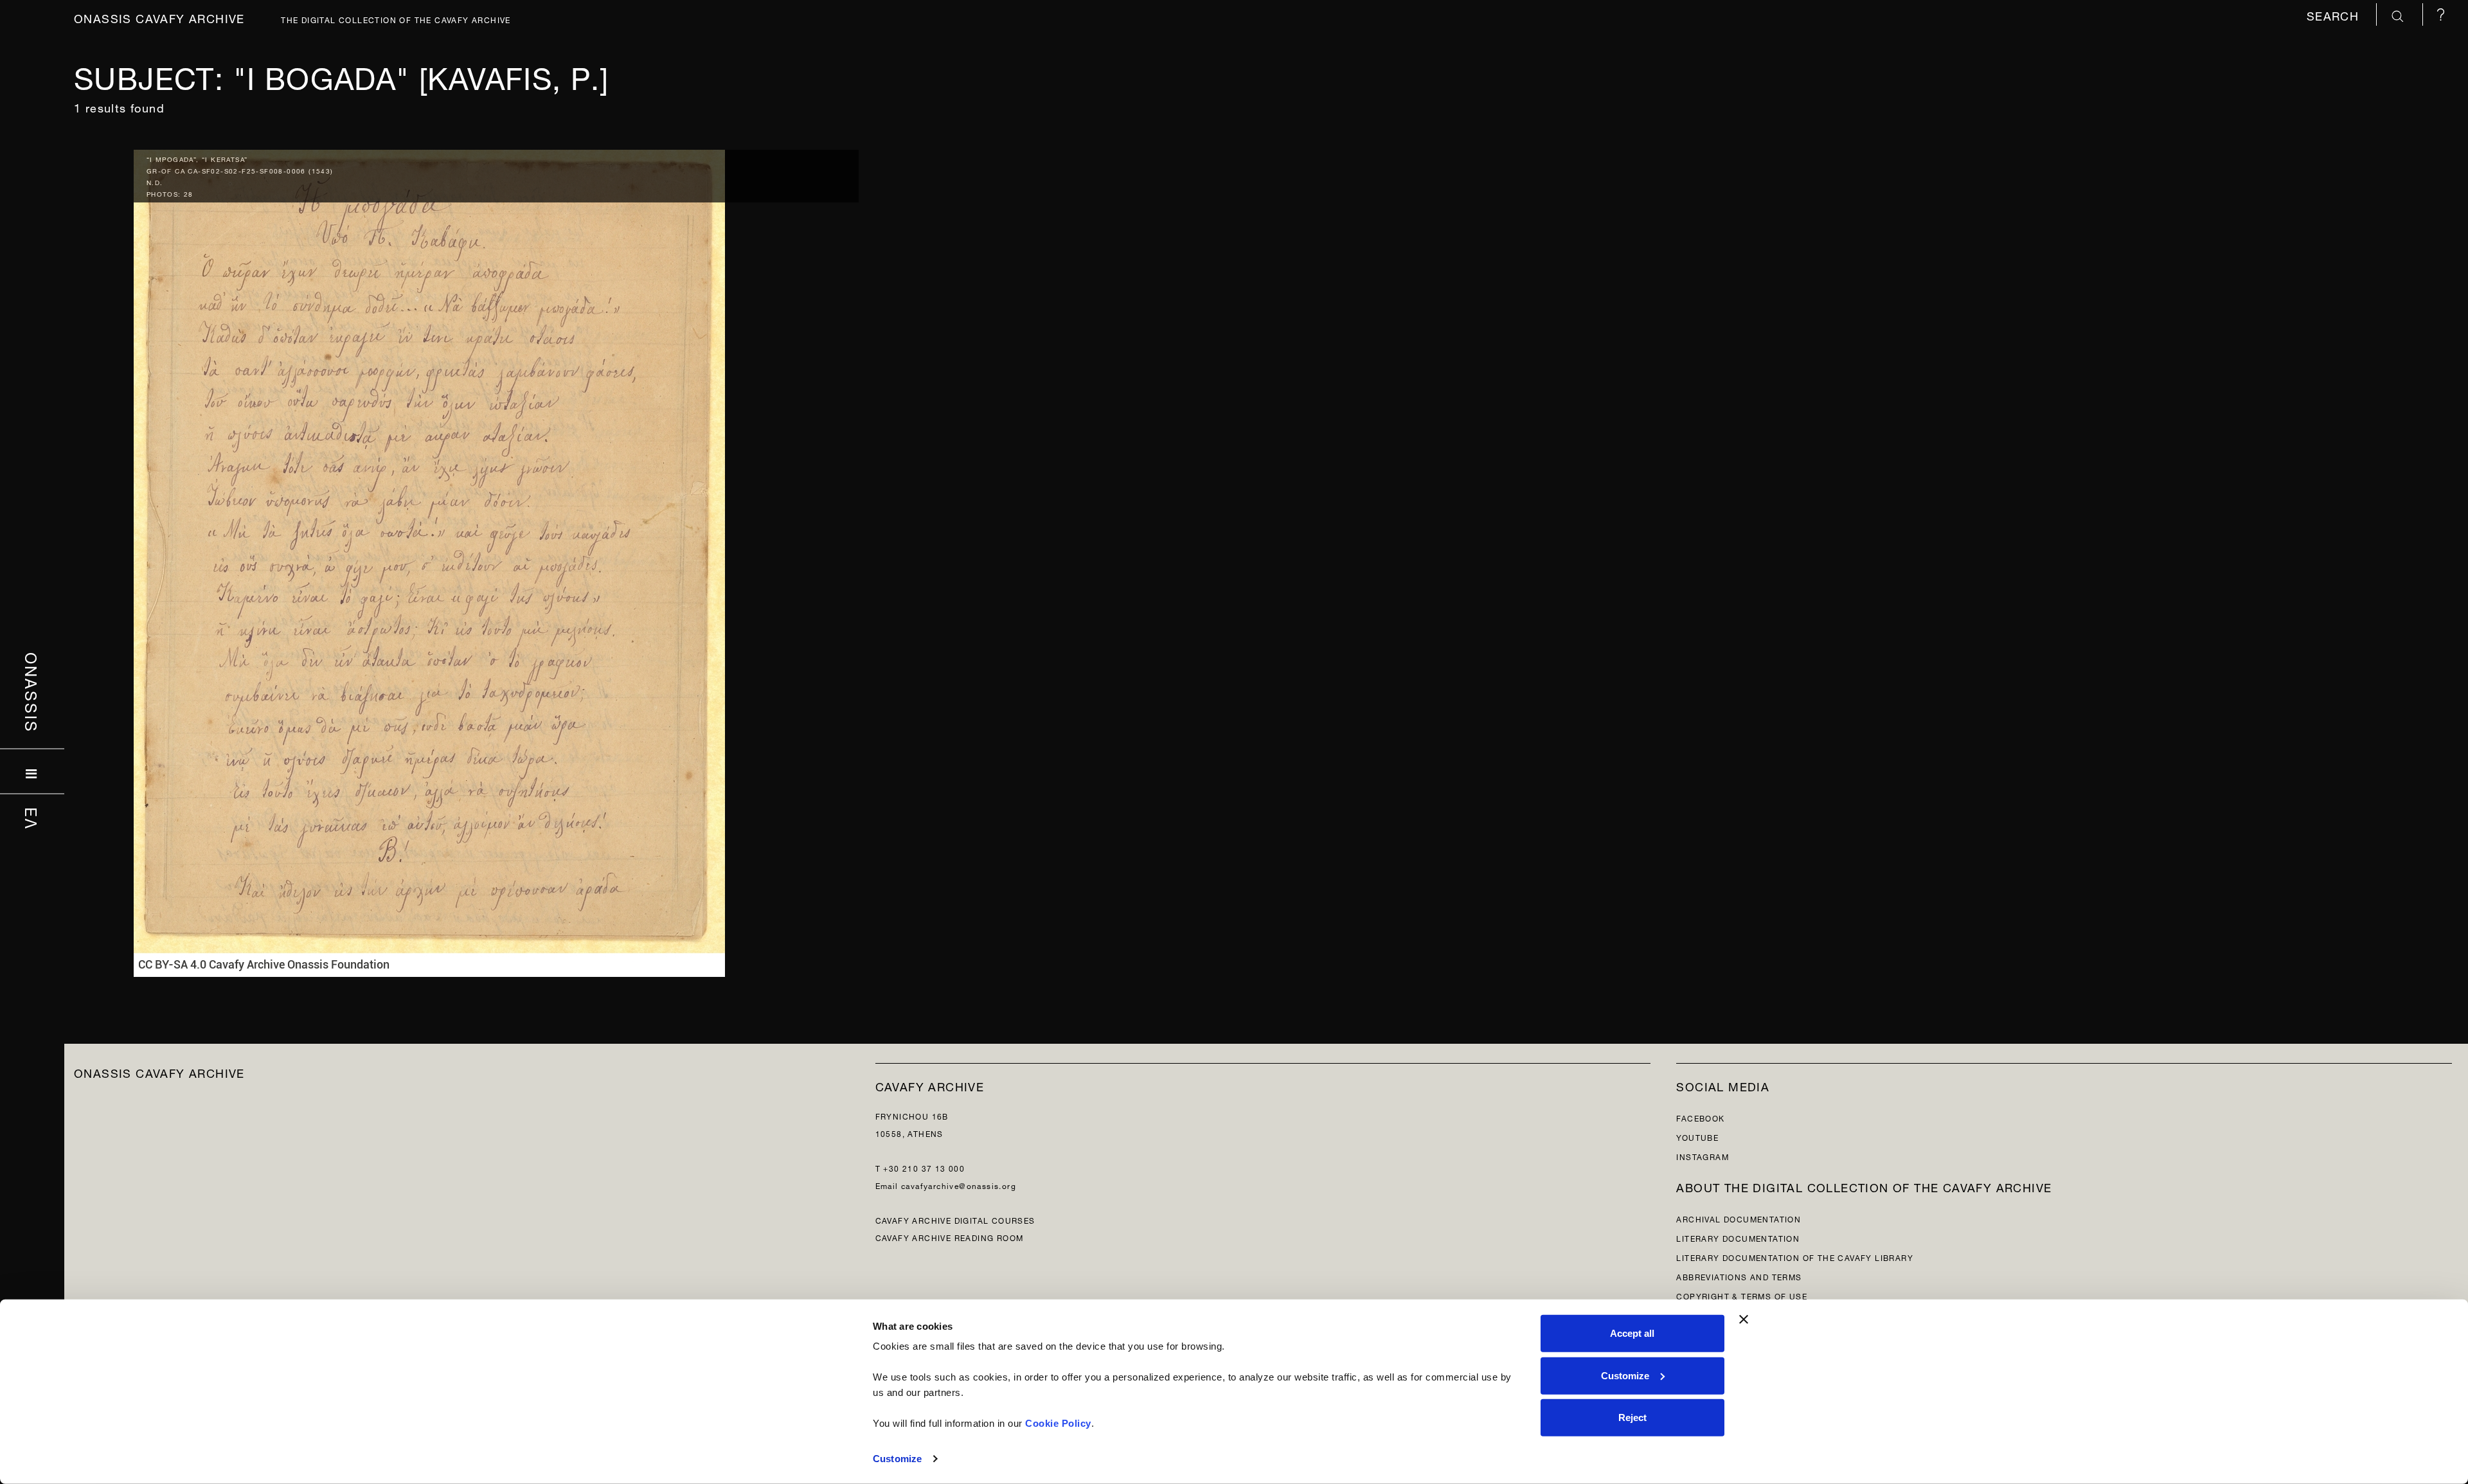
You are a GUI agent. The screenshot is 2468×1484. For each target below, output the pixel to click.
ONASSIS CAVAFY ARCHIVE (159, 1072)
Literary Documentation (1738, 1238)
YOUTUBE (1697, 1137)
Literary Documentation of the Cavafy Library (1795, 1257)
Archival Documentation (1739, 1218)
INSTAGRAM (1703, 1156)
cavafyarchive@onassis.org (959, 1185)
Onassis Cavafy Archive (159, 17)
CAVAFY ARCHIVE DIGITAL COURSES (955, 1220)
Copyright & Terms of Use (1742, 1295)
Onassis (32, 692)
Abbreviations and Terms (1739, 1276)
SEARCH (2335, 14)
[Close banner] (1744, 1319)
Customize (897, 1459)
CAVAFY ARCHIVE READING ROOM (950, 1237)
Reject (1632, 1417)
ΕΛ (32, 818)
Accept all (1632, 1333)
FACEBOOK (1700, 1117)
